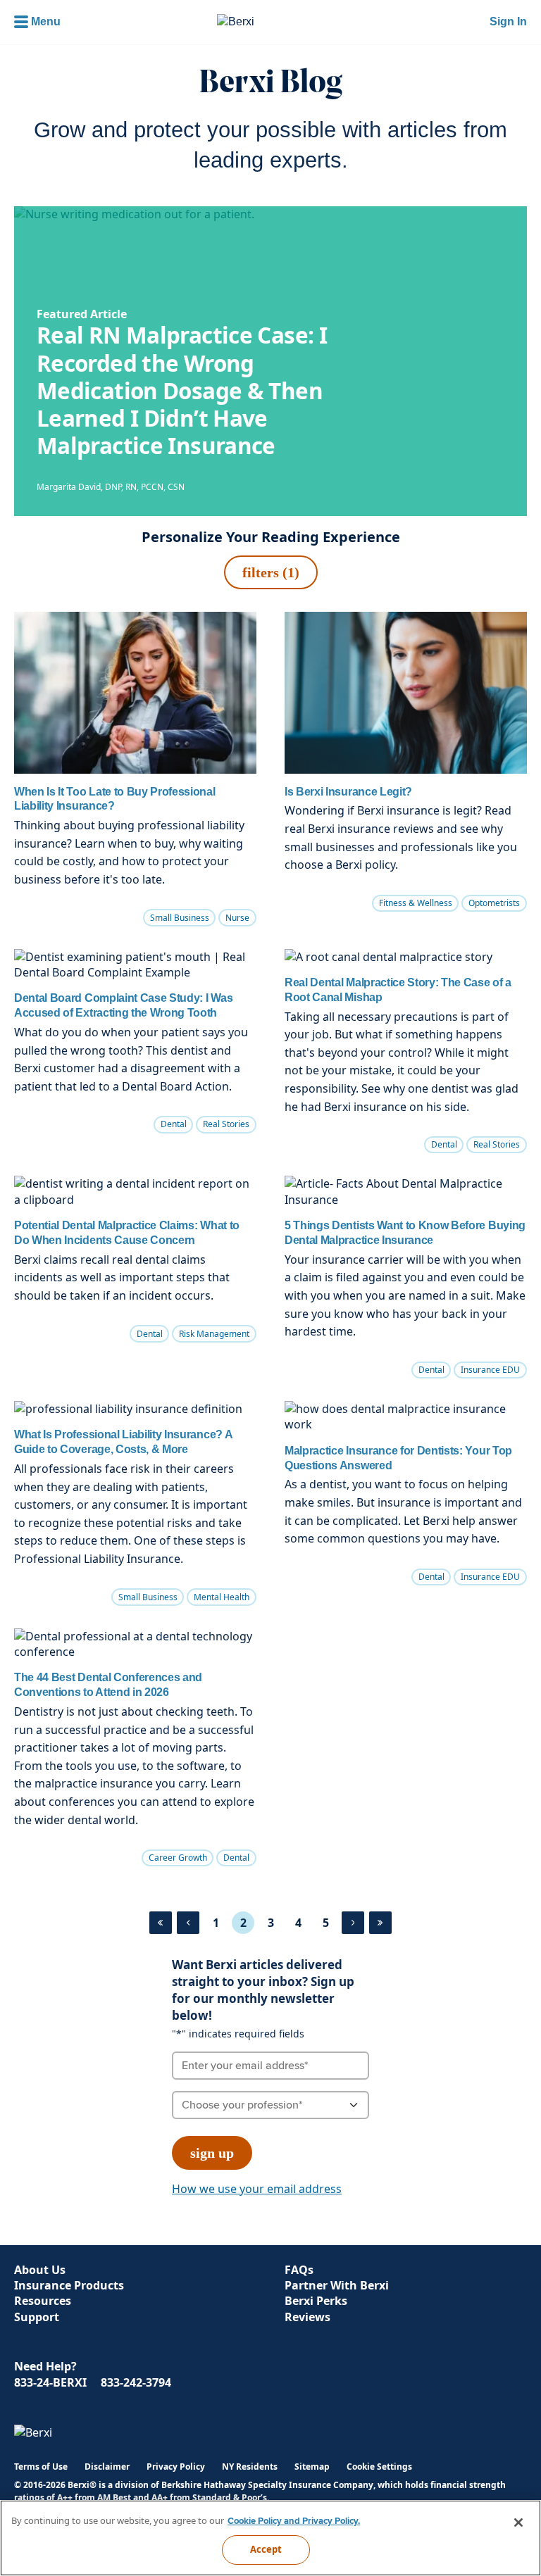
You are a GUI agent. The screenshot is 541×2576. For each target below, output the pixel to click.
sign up (212, 2153)
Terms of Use (41, 2467)
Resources (43, 2301)
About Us (40, 2270)
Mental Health (222, 1597)
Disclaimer (107, 2467)
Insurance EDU (490, 1370)
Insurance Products (69, 2285)
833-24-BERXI (50, 2382)
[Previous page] (188, 1923)
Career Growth (178, 1858)
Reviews (307, 2317)
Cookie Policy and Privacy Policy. (294, 2521)
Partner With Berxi (337, 2285)
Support (37, 2317)
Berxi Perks (316, 2301)
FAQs (299, 2270)
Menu (46, 21)
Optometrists (494, 903)
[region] (270, 2538)
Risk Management (214, 1334)
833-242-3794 (136, 2382)
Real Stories (226, 1124)
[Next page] (353, 1923)
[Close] (518, 2522)
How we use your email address (257, 2189)
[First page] (161, 1923)
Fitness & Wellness (416, 903)
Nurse (237, 918)
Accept (266, 2549)
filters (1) (271, 572)
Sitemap (312, 2467)
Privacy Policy (176, 2467)
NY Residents (250, 2467)
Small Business (180, 918)
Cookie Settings (379, 2467)
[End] (380, 1923)
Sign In (508, 21)
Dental (174, 1124)
